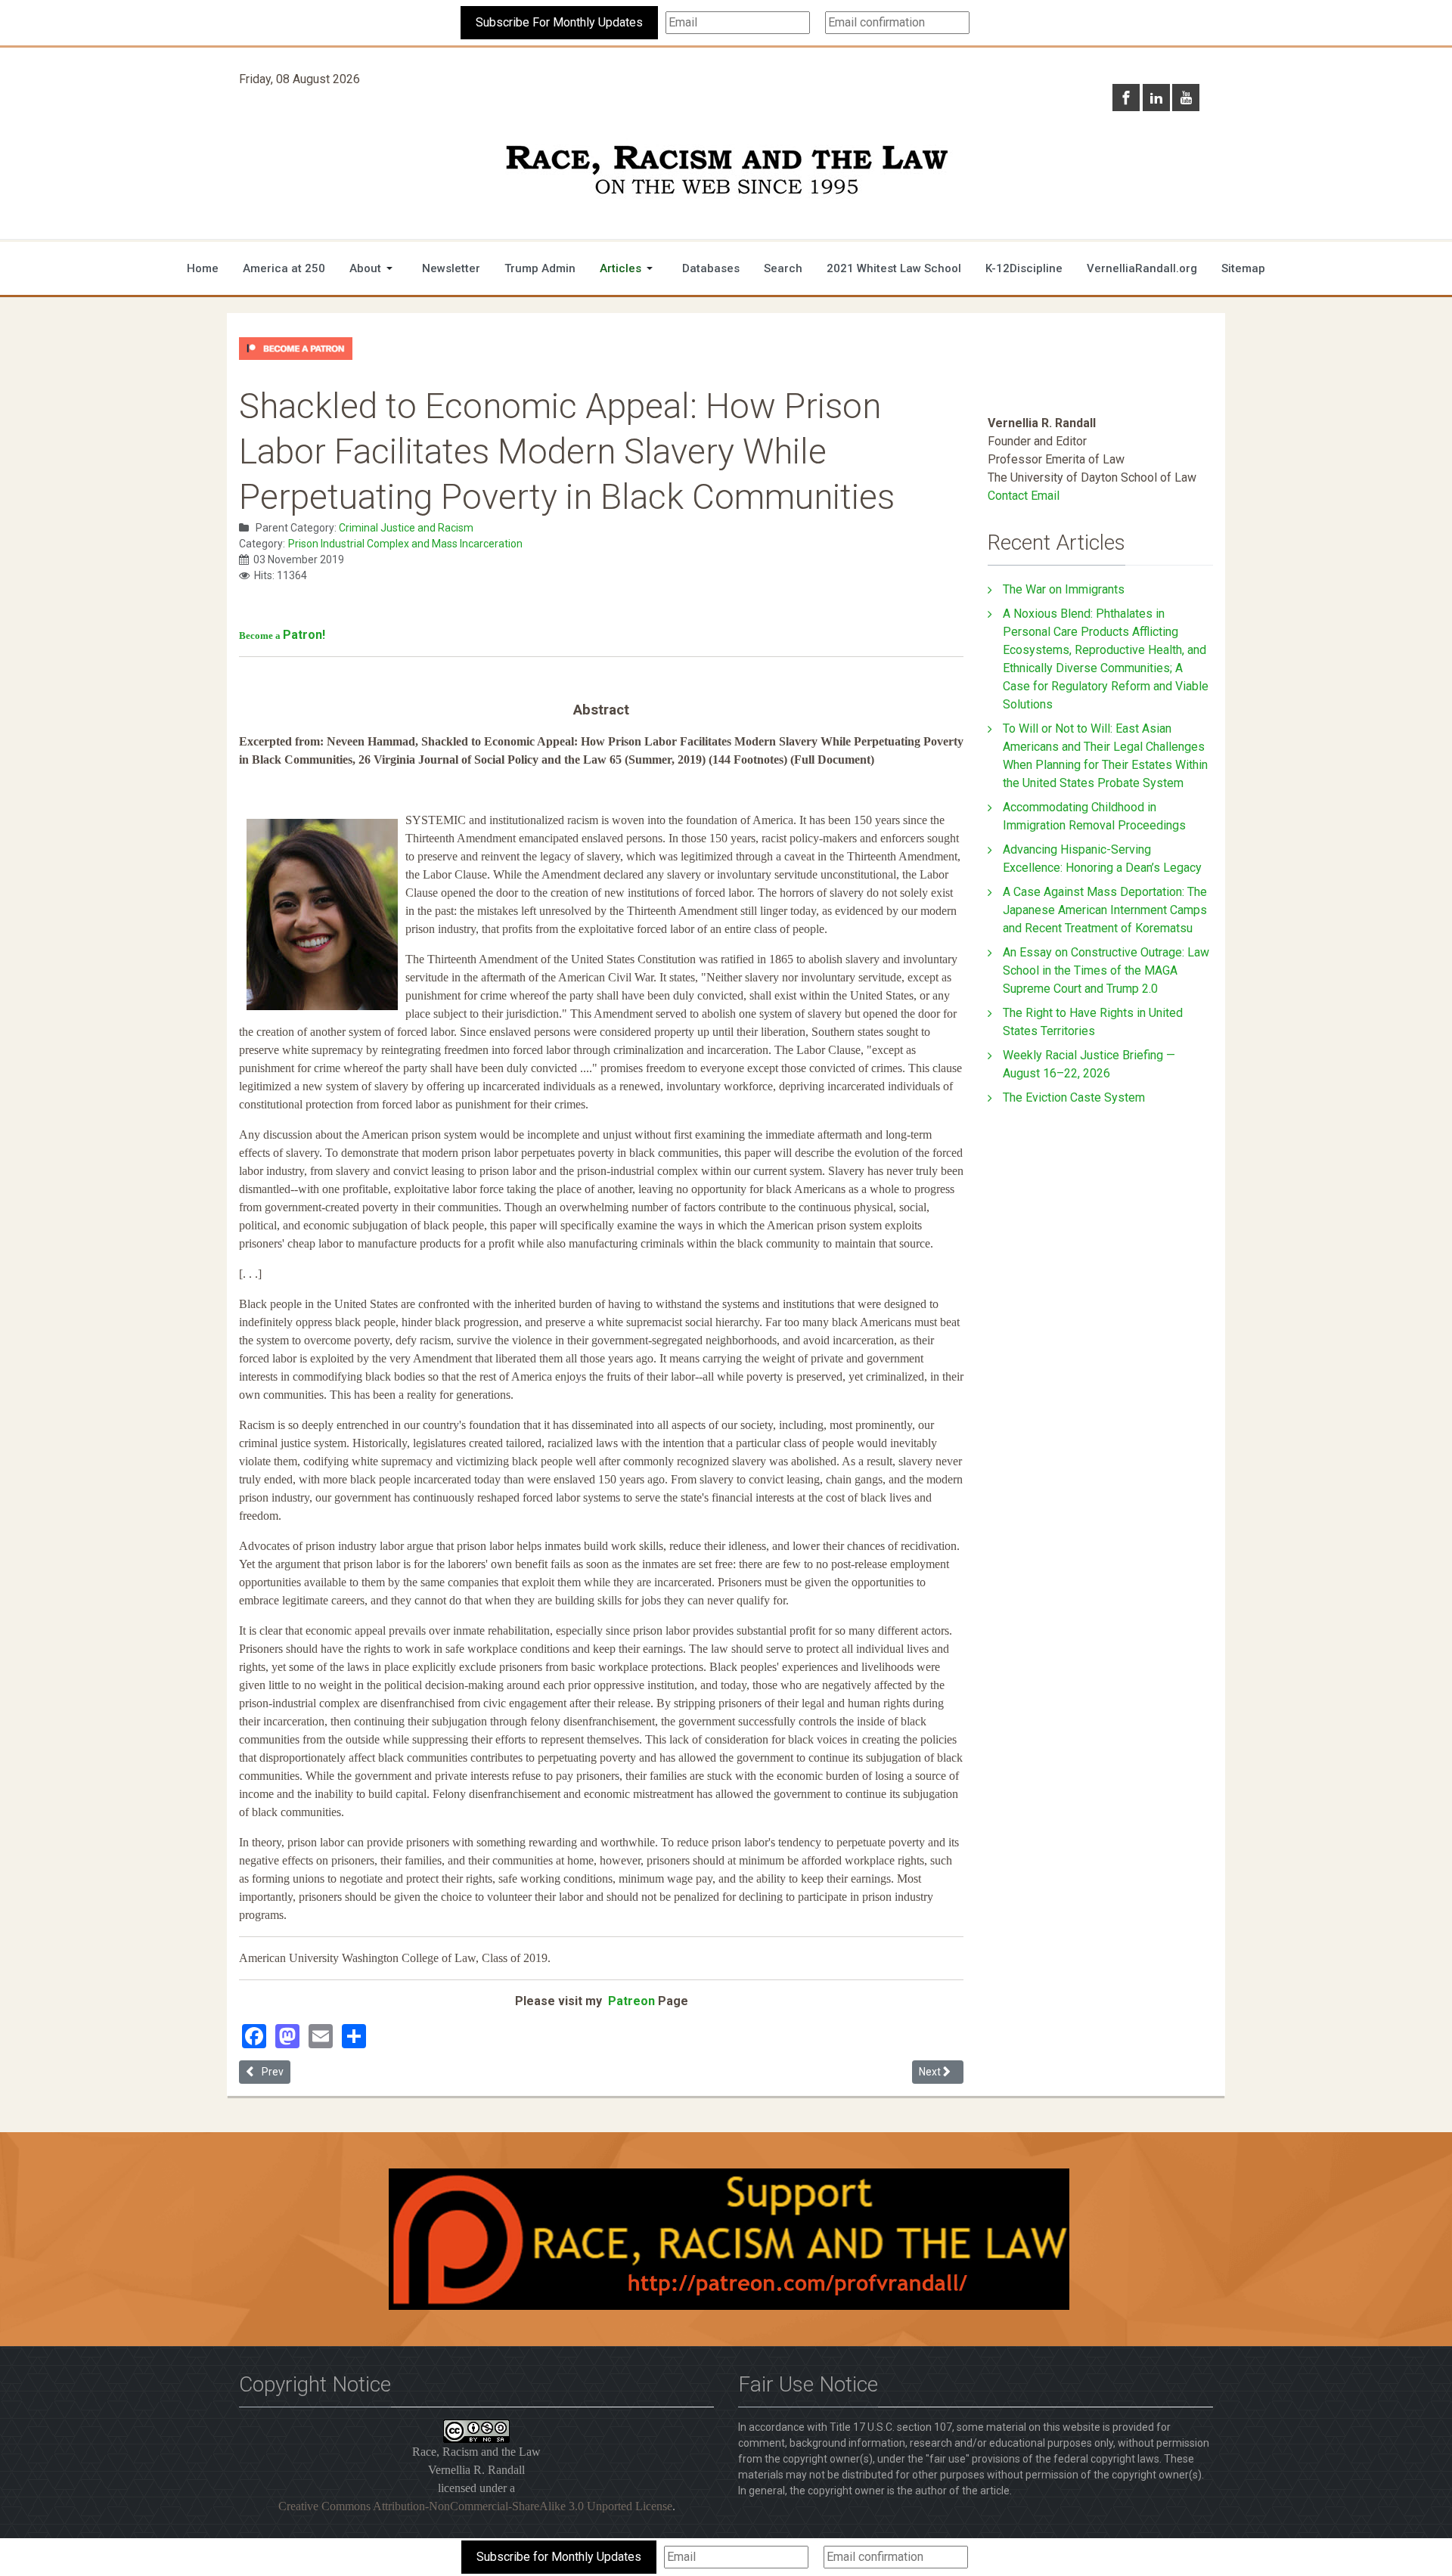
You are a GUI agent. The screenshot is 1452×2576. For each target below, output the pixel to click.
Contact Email (1024, 496)
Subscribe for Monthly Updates (559, 2557)
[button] (374, 268)
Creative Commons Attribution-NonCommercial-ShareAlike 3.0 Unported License (475, 2506)
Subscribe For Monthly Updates (559, 22)
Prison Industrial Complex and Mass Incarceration (405, 544)
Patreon (630, 2001)
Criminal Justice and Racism (406, 528)
